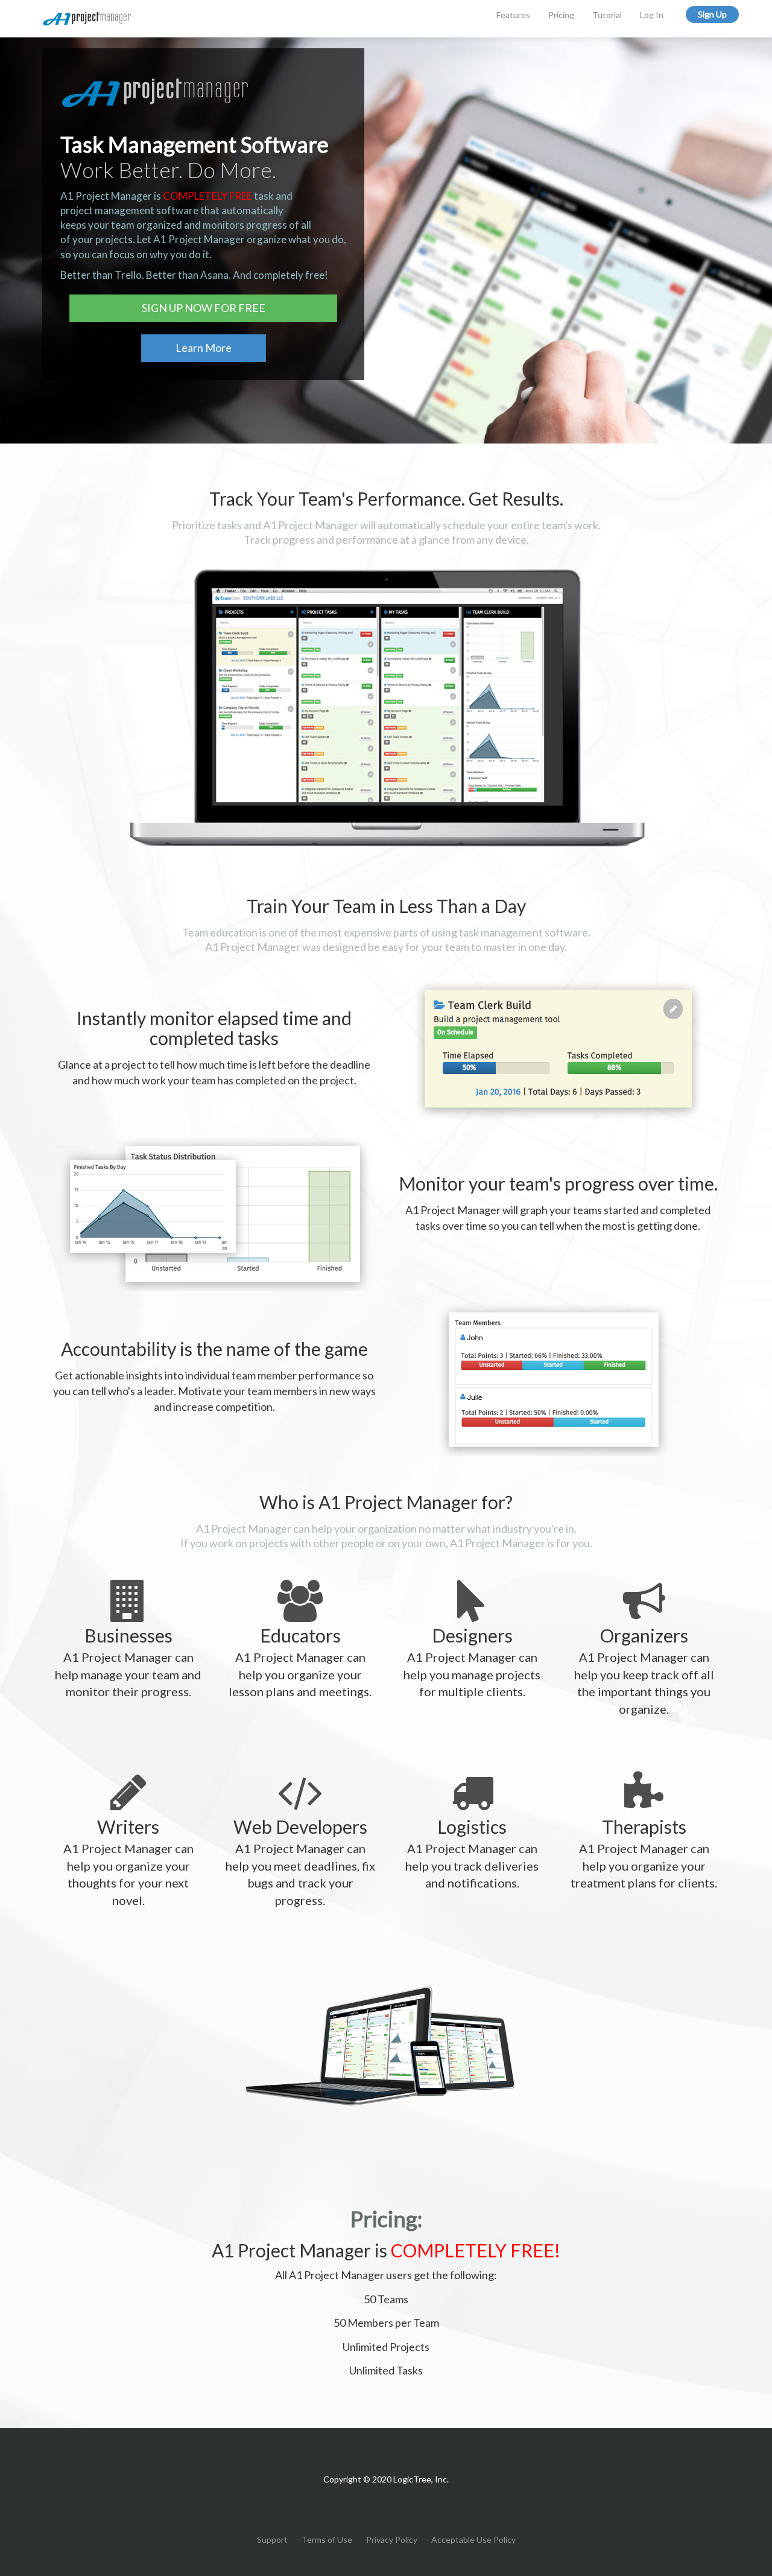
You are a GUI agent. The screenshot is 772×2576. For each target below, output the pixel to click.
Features (513, 15)
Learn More (204, 348)
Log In (652, 15)
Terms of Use (327, 2539)
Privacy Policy (392, 2539)
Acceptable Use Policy (473, 2539)
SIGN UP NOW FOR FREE (204, 308)
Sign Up (712, 14)
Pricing (561, 15)
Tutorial (607, 15)
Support (272, 2539)
